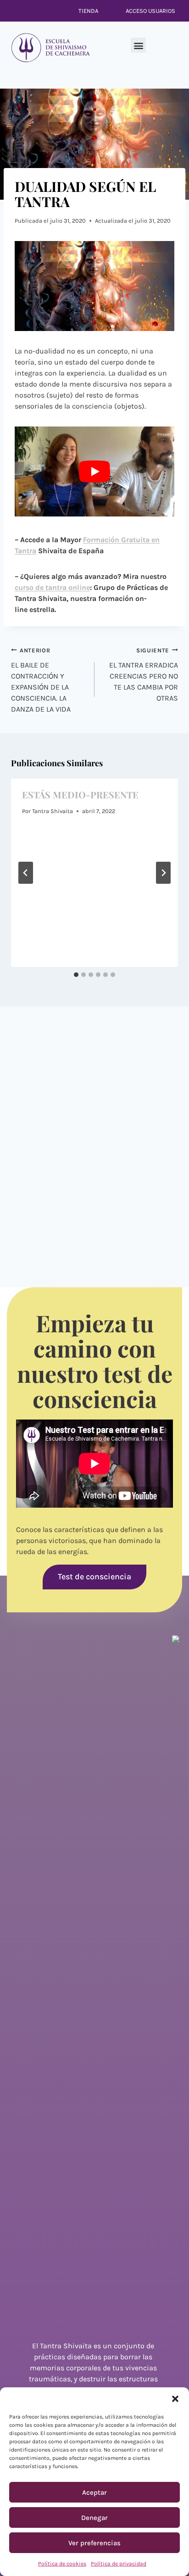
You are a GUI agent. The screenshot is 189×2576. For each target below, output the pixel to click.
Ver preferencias (94, 2543)
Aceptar (94, 2492)
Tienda (88, 11)
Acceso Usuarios (150, 11)
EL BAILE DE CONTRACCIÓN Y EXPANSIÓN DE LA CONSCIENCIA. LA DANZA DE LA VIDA (41, 680)
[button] (175, 2399)
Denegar (94, 2518)
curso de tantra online (52, 587)
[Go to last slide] (26, 873)
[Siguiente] (163, 873)
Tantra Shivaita (53, 811)
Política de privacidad (119, 2564)
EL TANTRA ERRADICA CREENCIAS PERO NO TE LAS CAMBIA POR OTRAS (144, 675)
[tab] (76, 975)
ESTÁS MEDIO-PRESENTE (80, 794)
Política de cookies (62, 2564)
